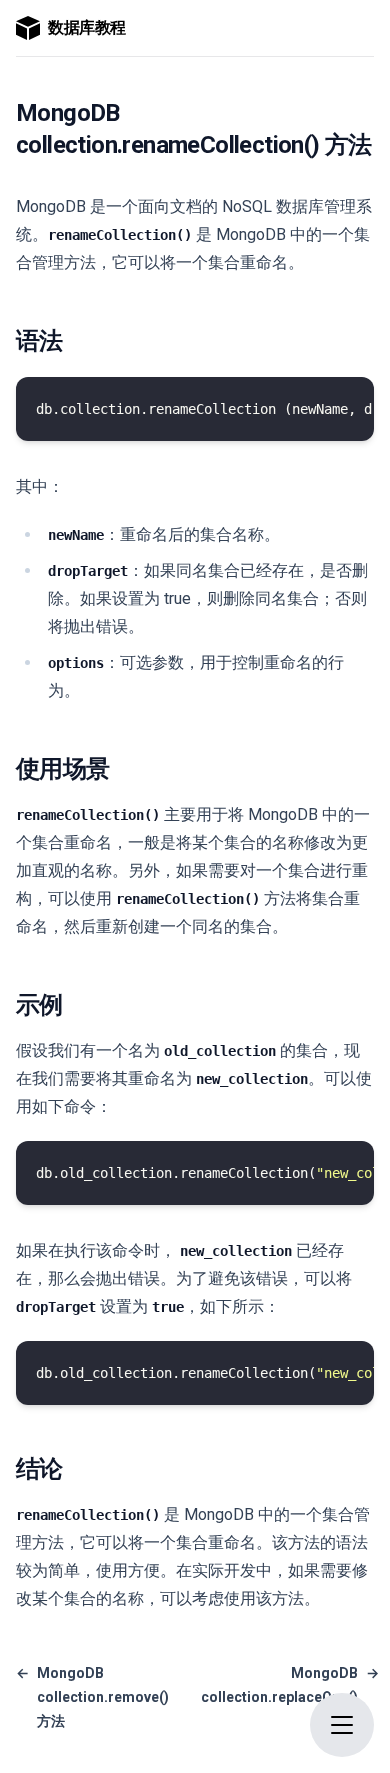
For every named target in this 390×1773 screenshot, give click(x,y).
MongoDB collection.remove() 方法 (92, 1697)
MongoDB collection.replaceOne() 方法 (290, 1697)
